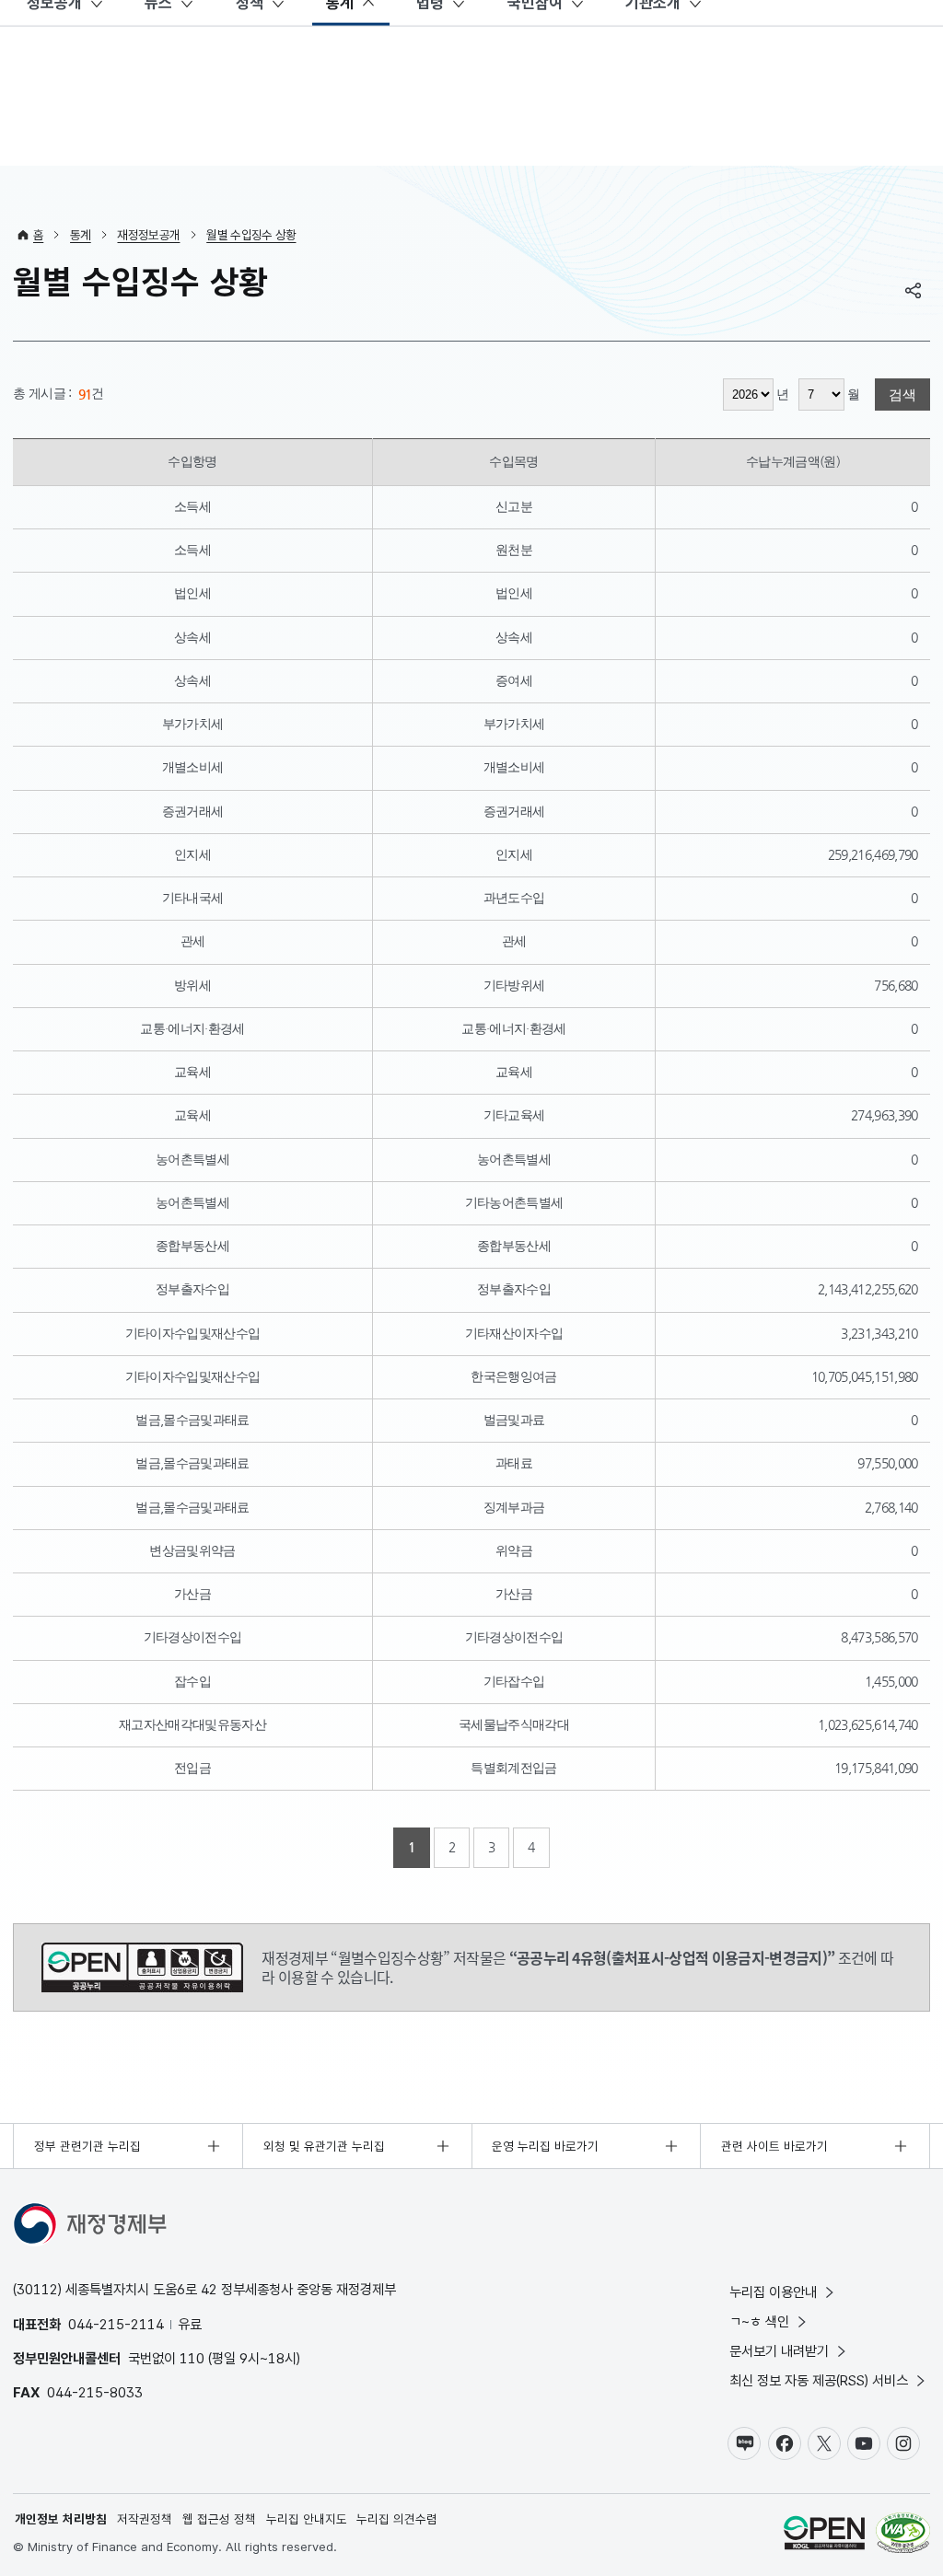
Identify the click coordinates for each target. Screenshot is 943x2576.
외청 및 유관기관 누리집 (324, 2146)
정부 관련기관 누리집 (87, 2146)
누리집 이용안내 (773, 2292)
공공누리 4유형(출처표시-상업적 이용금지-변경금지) (142, 1967)
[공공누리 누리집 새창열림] (824, 2535)
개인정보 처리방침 (61, 2519)
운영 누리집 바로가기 (545, 2146)
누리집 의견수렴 (397, 2519)
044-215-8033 (95, 2392)
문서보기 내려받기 (779, 2351)
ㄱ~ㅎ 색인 (759, 2321)
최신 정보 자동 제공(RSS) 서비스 (819, 2380)
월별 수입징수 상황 (251, 235)
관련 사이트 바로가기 (774, 2146)
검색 (902, 395)
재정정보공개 (148, 235)
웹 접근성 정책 (219, 2519)
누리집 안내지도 (307, 2519)
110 (192, 2358)
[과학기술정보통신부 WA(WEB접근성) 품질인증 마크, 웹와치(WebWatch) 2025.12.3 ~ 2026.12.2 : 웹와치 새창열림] (903, 2535)
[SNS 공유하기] (914, 290)
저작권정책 (145, 2519)
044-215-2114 (116, 2324)
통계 (81, 235)
